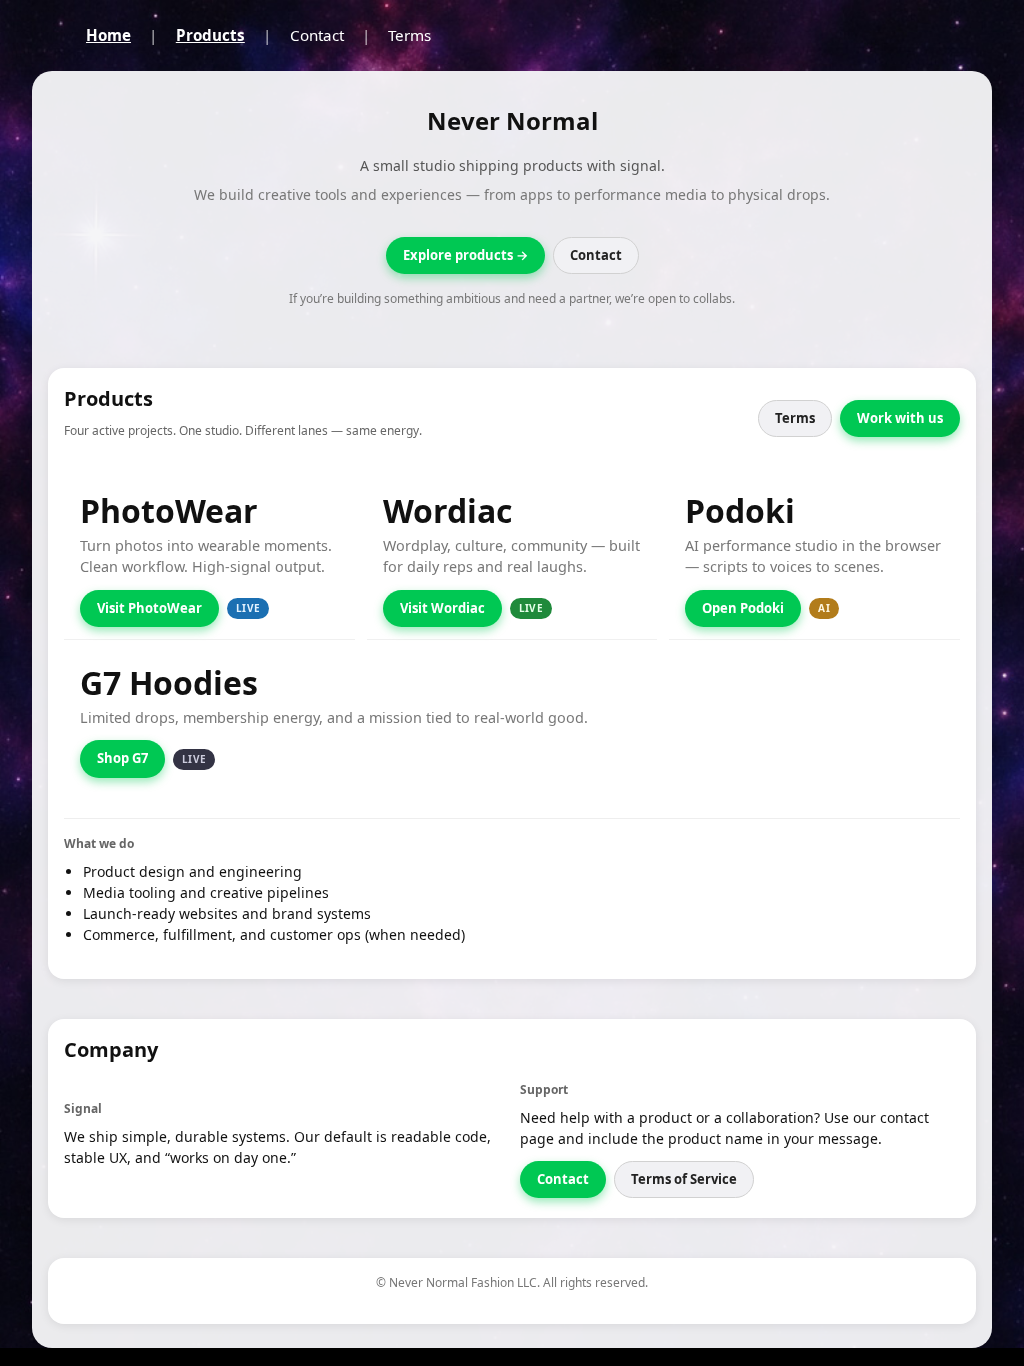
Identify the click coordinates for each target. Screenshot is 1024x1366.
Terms (409, 35)
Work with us (900, 418)
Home (108, 35)
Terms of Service (684, 1179)
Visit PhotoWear (149, 608)
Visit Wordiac (442, 608)
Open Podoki (743, 608)
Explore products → (465, 255)
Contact (317, 35)
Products (210, 35)
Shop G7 (122, 758)
